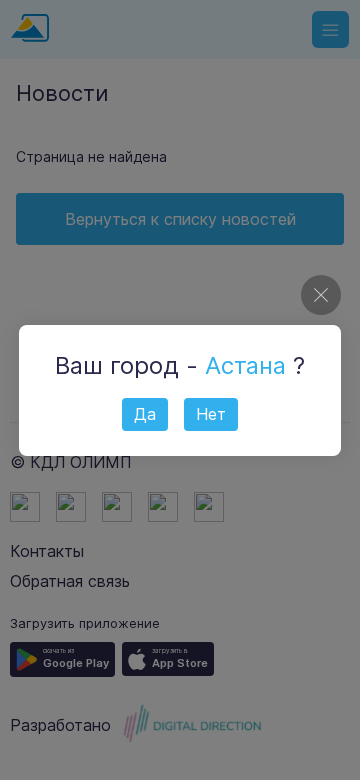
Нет (211, 414)
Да (145, 414)
